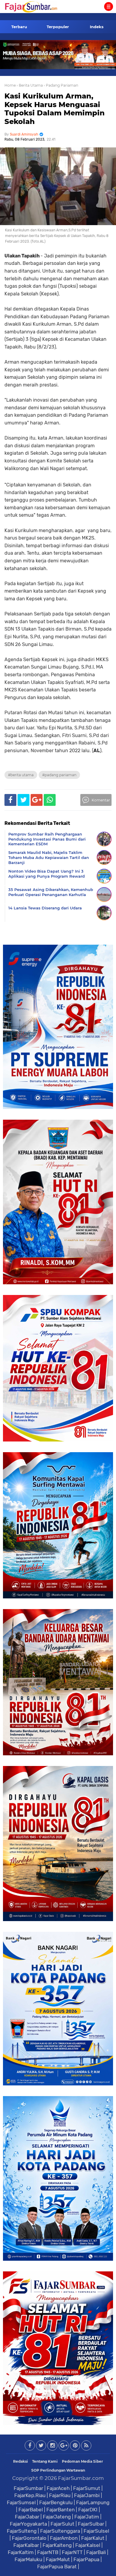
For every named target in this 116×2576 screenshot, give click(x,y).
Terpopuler (58, 27)
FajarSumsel (21, 2502)
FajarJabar (27, 2517)
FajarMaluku (28, 2559)
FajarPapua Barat (57, 2567)
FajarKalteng (57, 2545)
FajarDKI (88, 2510)
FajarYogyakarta (28, 2524)
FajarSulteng (22, 2531)
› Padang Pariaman (61, 85)
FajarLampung (93, 2502)
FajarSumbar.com (81, 2478)
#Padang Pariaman (59, 775)
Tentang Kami (45, 2461)
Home (10, 85)
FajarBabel (31, 2510)
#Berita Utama (21, 775)
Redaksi (21, 2461)
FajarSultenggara (60, 2531)
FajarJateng (57, 2517)
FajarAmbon (64, 2538)
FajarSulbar (91, 2524)
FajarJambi (87, 2495)
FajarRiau (60, 2495)
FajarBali (96, 2552)
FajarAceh (58, 2488)
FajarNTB (48, 2552)
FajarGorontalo (29, 2538)
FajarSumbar (28, 2488)
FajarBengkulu (56, 2502)
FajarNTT (72, 2552)
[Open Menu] (109, 7)
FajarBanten (61, 2510)
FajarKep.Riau (30, 2495)
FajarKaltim (21, 2552)
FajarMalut (58, 2559)
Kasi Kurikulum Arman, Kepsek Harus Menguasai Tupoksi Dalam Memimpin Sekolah (55, 109)
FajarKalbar (26, 2545)
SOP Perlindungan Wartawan (58, 2470)
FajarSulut (62, 2524)
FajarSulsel (96, 2531)
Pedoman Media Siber (82, 2461)
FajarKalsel (88, 2545)
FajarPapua (86, 2559)
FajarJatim (87, 2517)
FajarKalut (93, 2538)
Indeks (97, 27)
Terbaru (19, 27)
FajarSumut (87, 2488)
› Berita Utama (30, 85)
